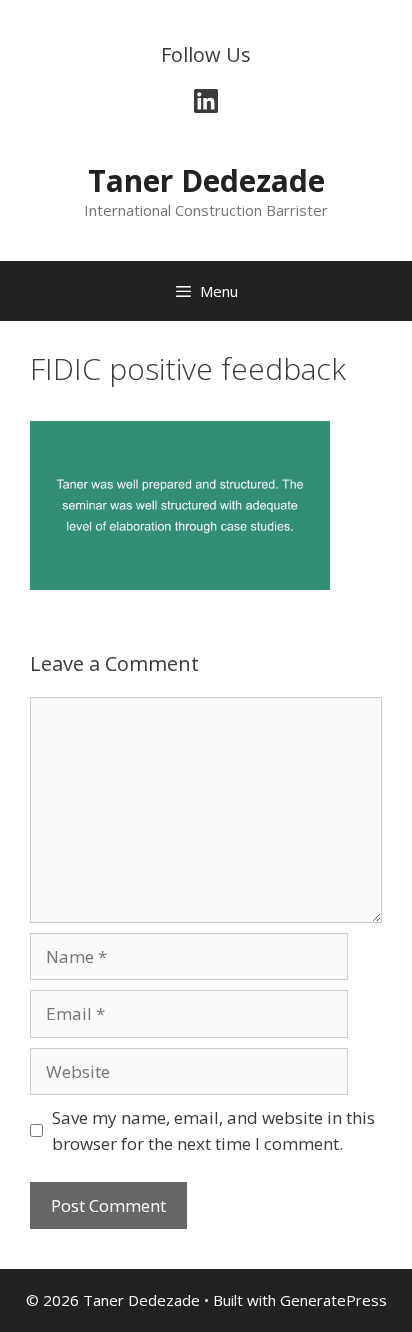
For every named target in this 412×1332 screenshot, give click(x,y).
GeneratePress (333, 1300)
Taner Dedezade (206, 180)
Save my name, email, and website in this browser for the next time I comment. (213, 1130)
